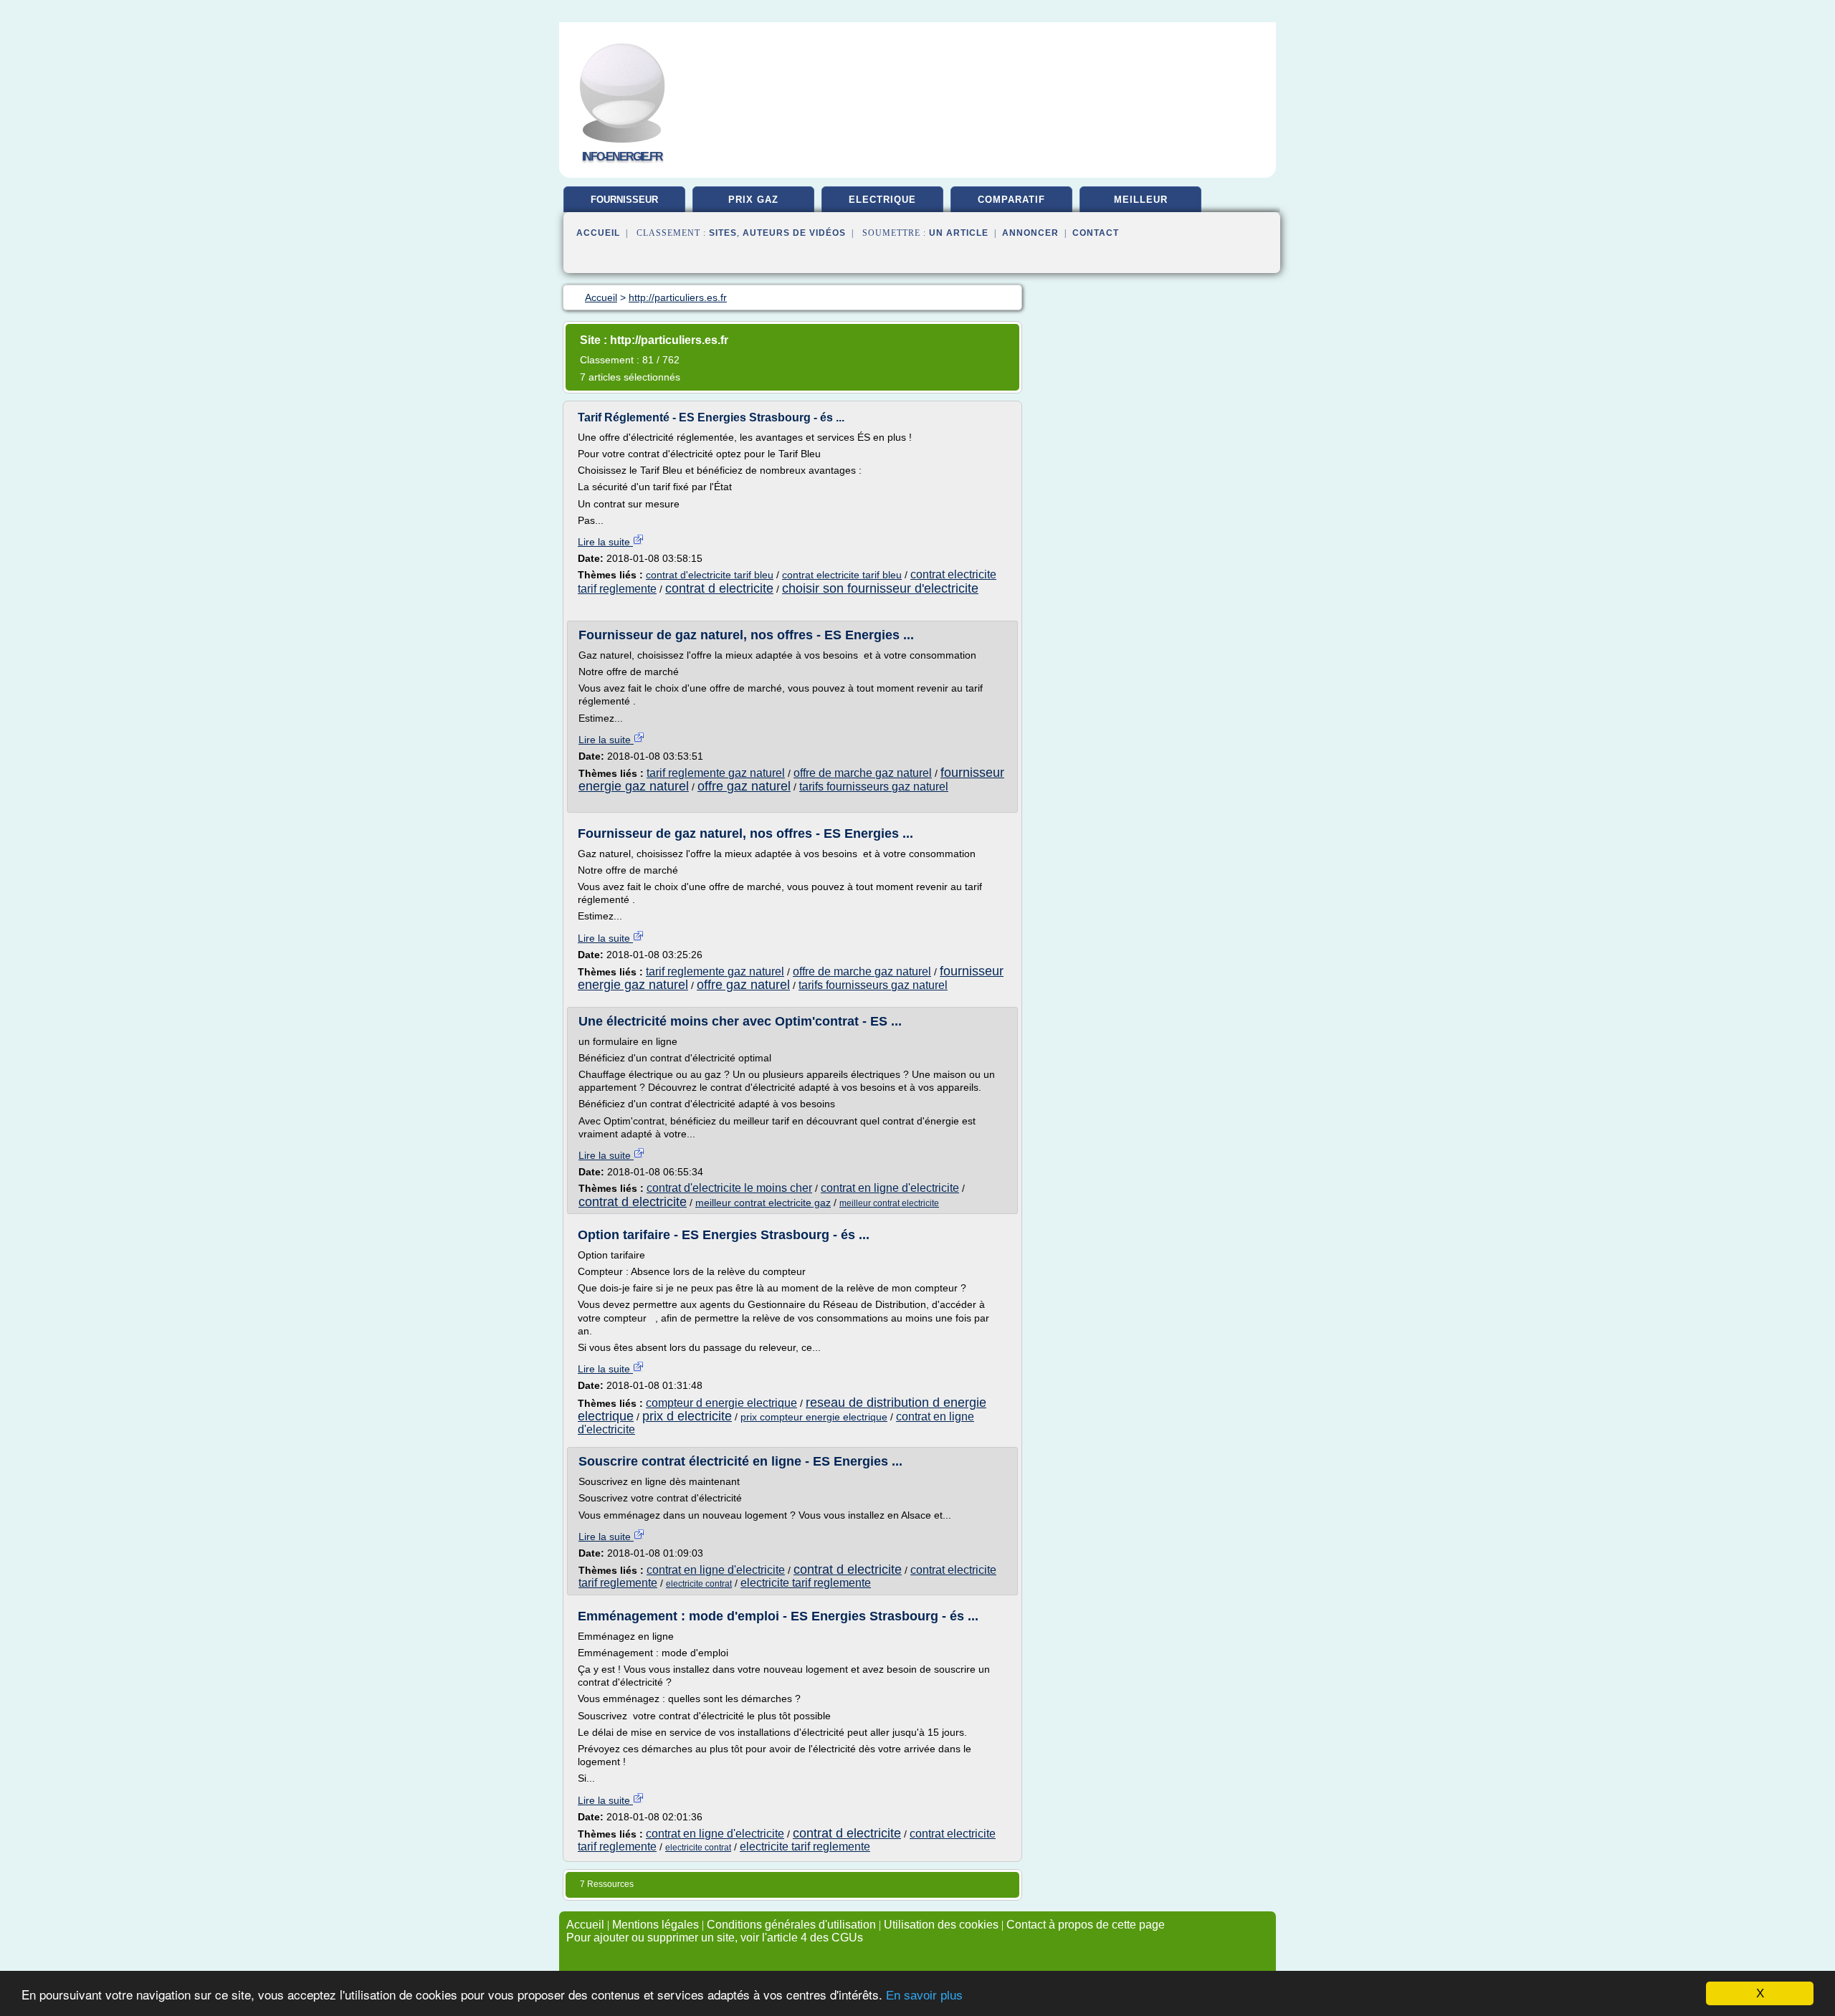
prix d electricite (687, 1416)
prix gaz (753, 200)
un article (959, 233)
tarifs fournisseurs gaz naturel (874, 787)
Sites (723, 233)
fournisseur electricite (624, 205)
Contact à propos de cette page (1086, 1925)
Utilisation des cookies (941, 1925)
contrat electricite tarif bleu (842, 575)
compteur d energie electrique (721, 1403)
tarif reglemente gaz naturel (716, 773)
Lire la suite (605, 542)
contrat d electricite (719, 588)
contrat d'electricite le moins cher (729, 1188)
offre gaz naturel (744, 786)
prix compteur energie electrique (814, 1417)
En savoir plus (924, 1996)
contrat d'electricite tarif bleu (710, 575)
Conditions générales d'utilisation (791, 1925)
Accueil (598, 233)
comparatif (1011, 200)
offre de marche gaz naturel (863, 773)
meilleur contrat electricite (889, 1203)
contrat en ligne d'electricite (890, 1188)
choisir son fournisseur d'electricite (880, 588)
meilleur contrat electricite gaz (763, 1203)
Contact (1096, 233)
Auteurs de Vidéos (794, 233)
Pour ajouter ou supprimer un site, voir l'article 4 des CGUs (715, 1938)
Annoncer (1030, 233)
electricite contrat (699, 1584)
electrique (882, 200)
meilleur (1141, 200)
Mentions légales (656, 1925)
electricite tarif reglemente (806, 1583)
